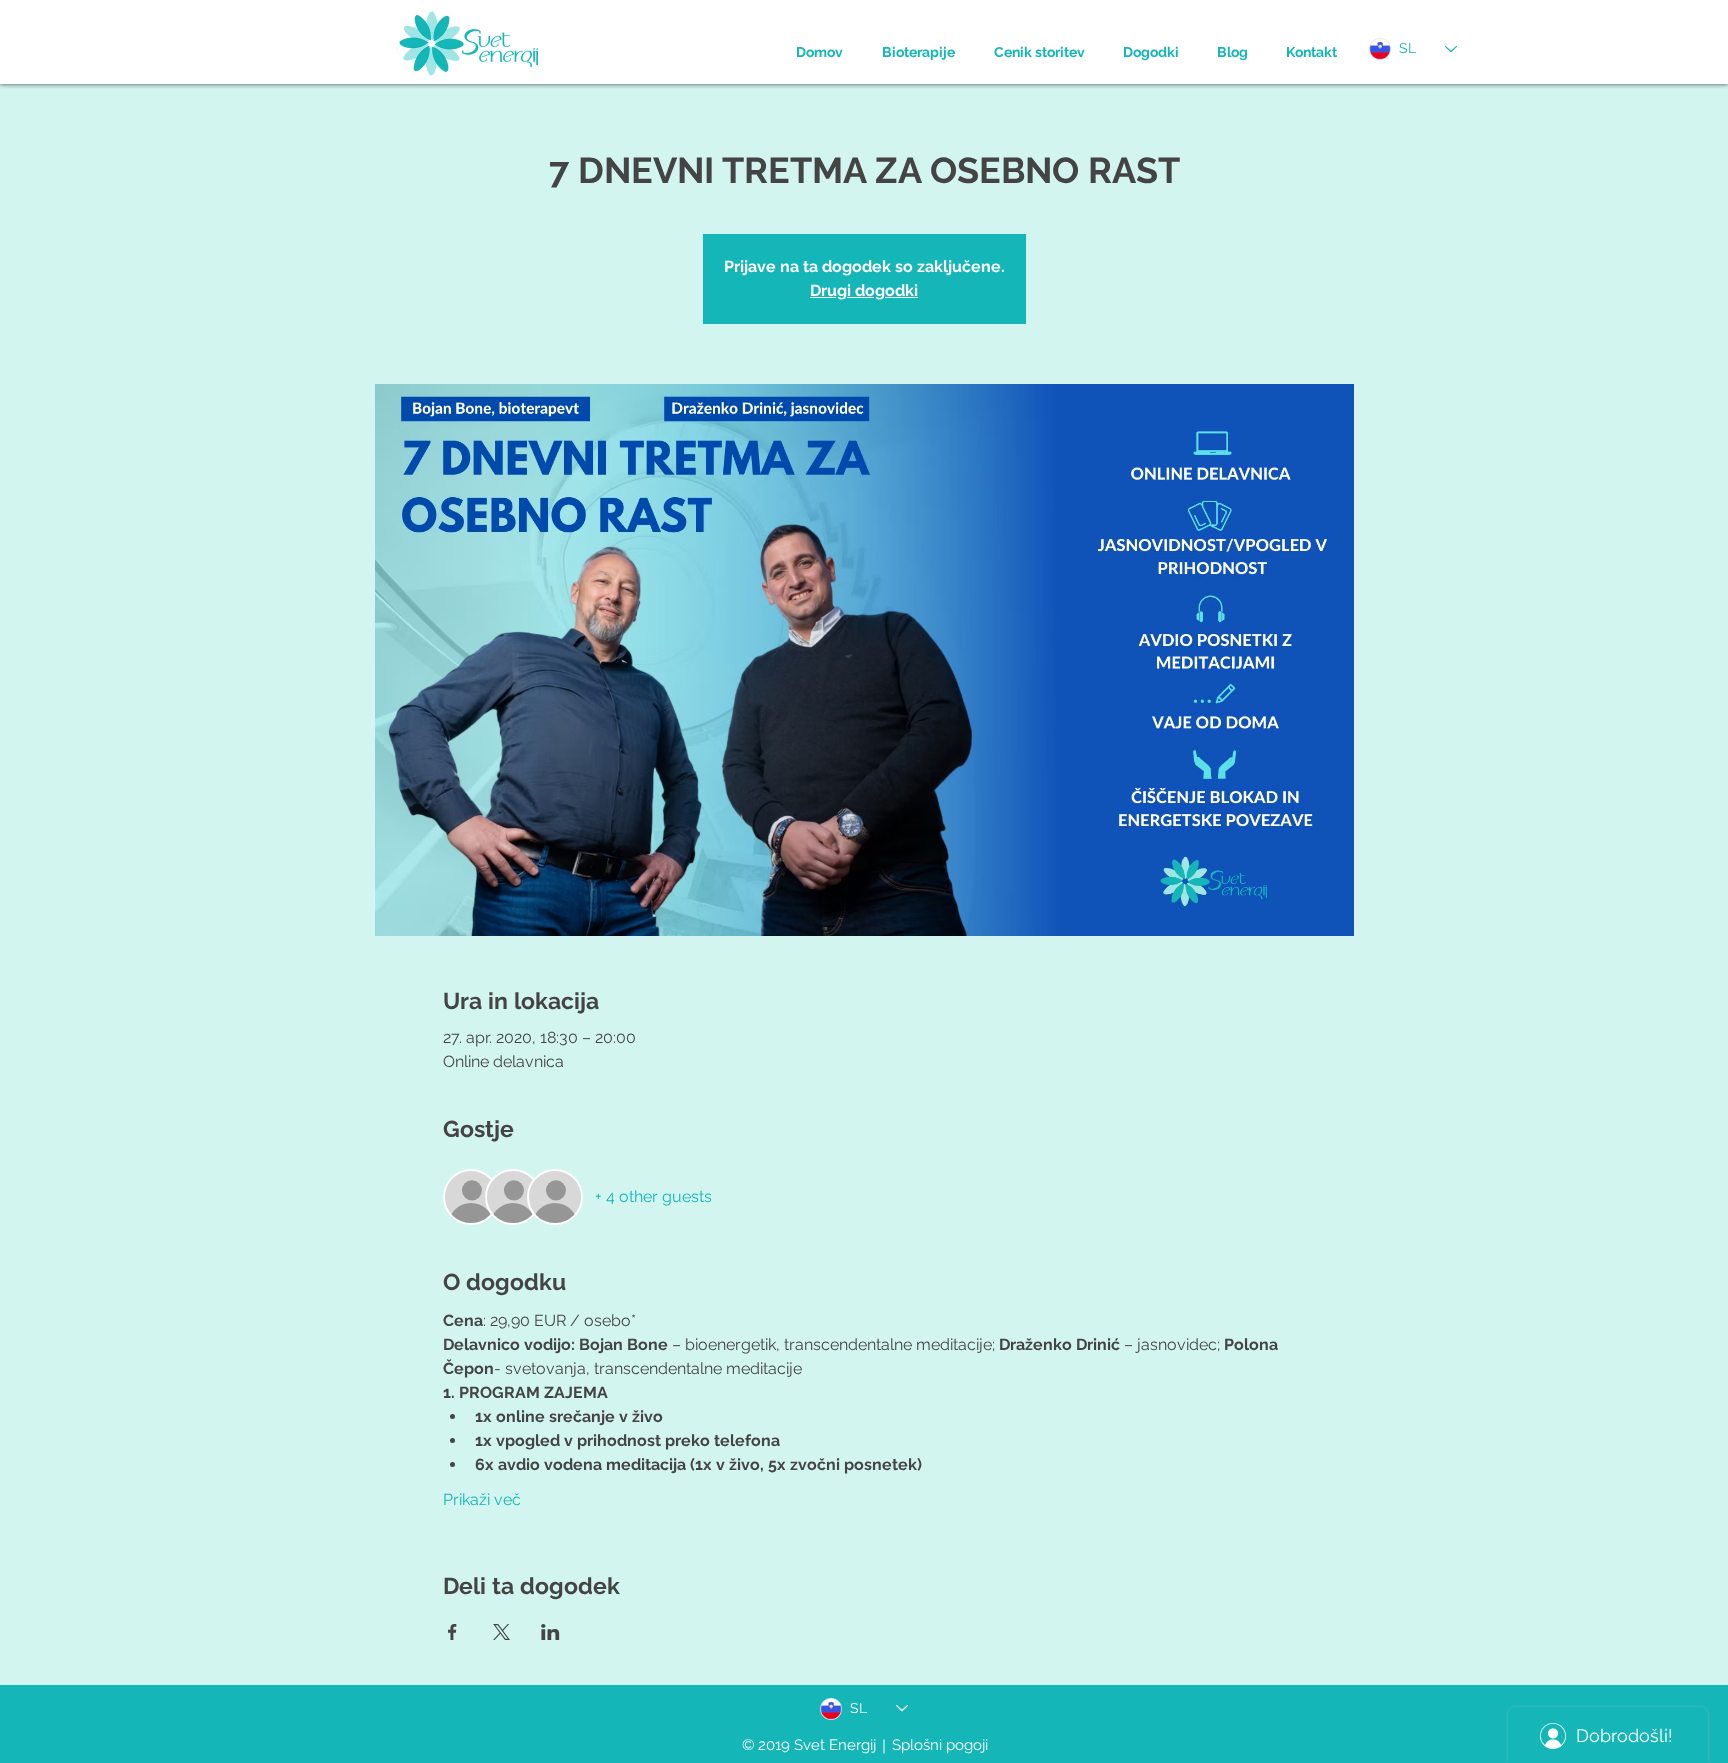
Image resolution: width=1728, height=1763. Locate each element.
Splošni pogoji (940, 1745)
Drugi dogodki (864, 290)
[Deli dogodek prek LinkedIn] (550, 1632)
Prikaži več (482, 1499)
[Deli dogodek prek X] (501, 1632)
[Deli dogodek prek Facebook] (452, 1632)
